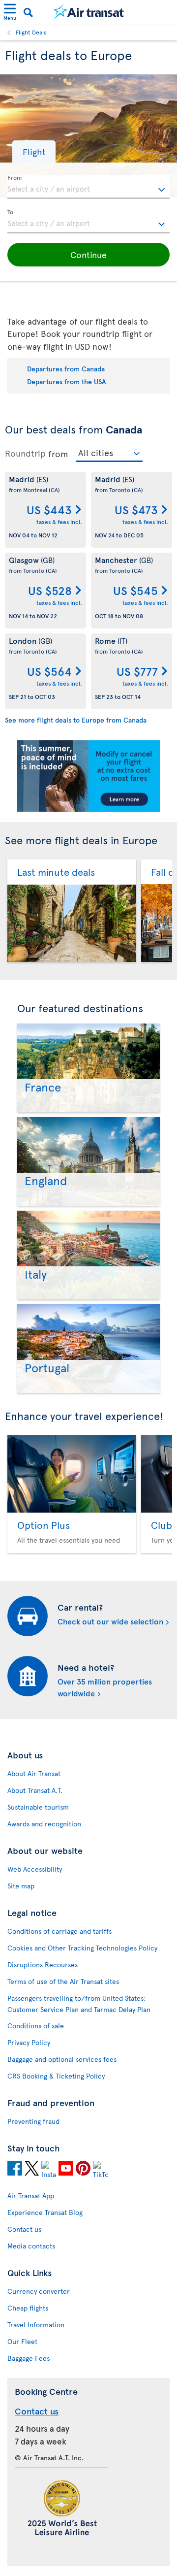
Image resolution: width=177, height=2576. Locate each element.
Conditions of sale (36, 2026)
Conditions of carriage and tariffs (59, 1931)
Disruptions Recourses (43, 1965)
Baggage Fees (29, 2358)
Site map (21, 1886)
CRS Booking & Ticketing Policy (56, 2076)
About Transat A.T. (35, 1790)
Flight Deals (31, 32)
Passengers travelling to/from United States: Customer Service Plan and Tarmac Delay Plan (79, 2004)
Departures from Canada (66, 369)
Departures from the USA (67, 381)
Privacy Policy (29, 2042)
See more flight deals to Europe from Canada (76, 720)
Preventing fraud (33, 2121)
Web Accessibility (35, 1869)
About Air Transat (34, 1773)
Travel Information (36, 2325)
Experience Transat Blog (45, 2212)
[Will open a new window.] (15, 2170)
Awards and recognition (44, 1824)
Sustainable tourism (38, 1807)
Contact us (24, 2229)
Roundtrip (25, 453)
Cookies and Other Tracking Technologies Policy (82, 1948)
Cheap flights (28, 2308)
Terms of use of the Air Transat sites (63, 1981)
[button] (34, 151)
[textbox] (88, 187)
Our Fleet (22, 2341)
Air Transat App (31, 2196)
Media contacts (31, 2246)
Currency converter (39, 2291)
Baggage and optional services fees (62, 2059)
